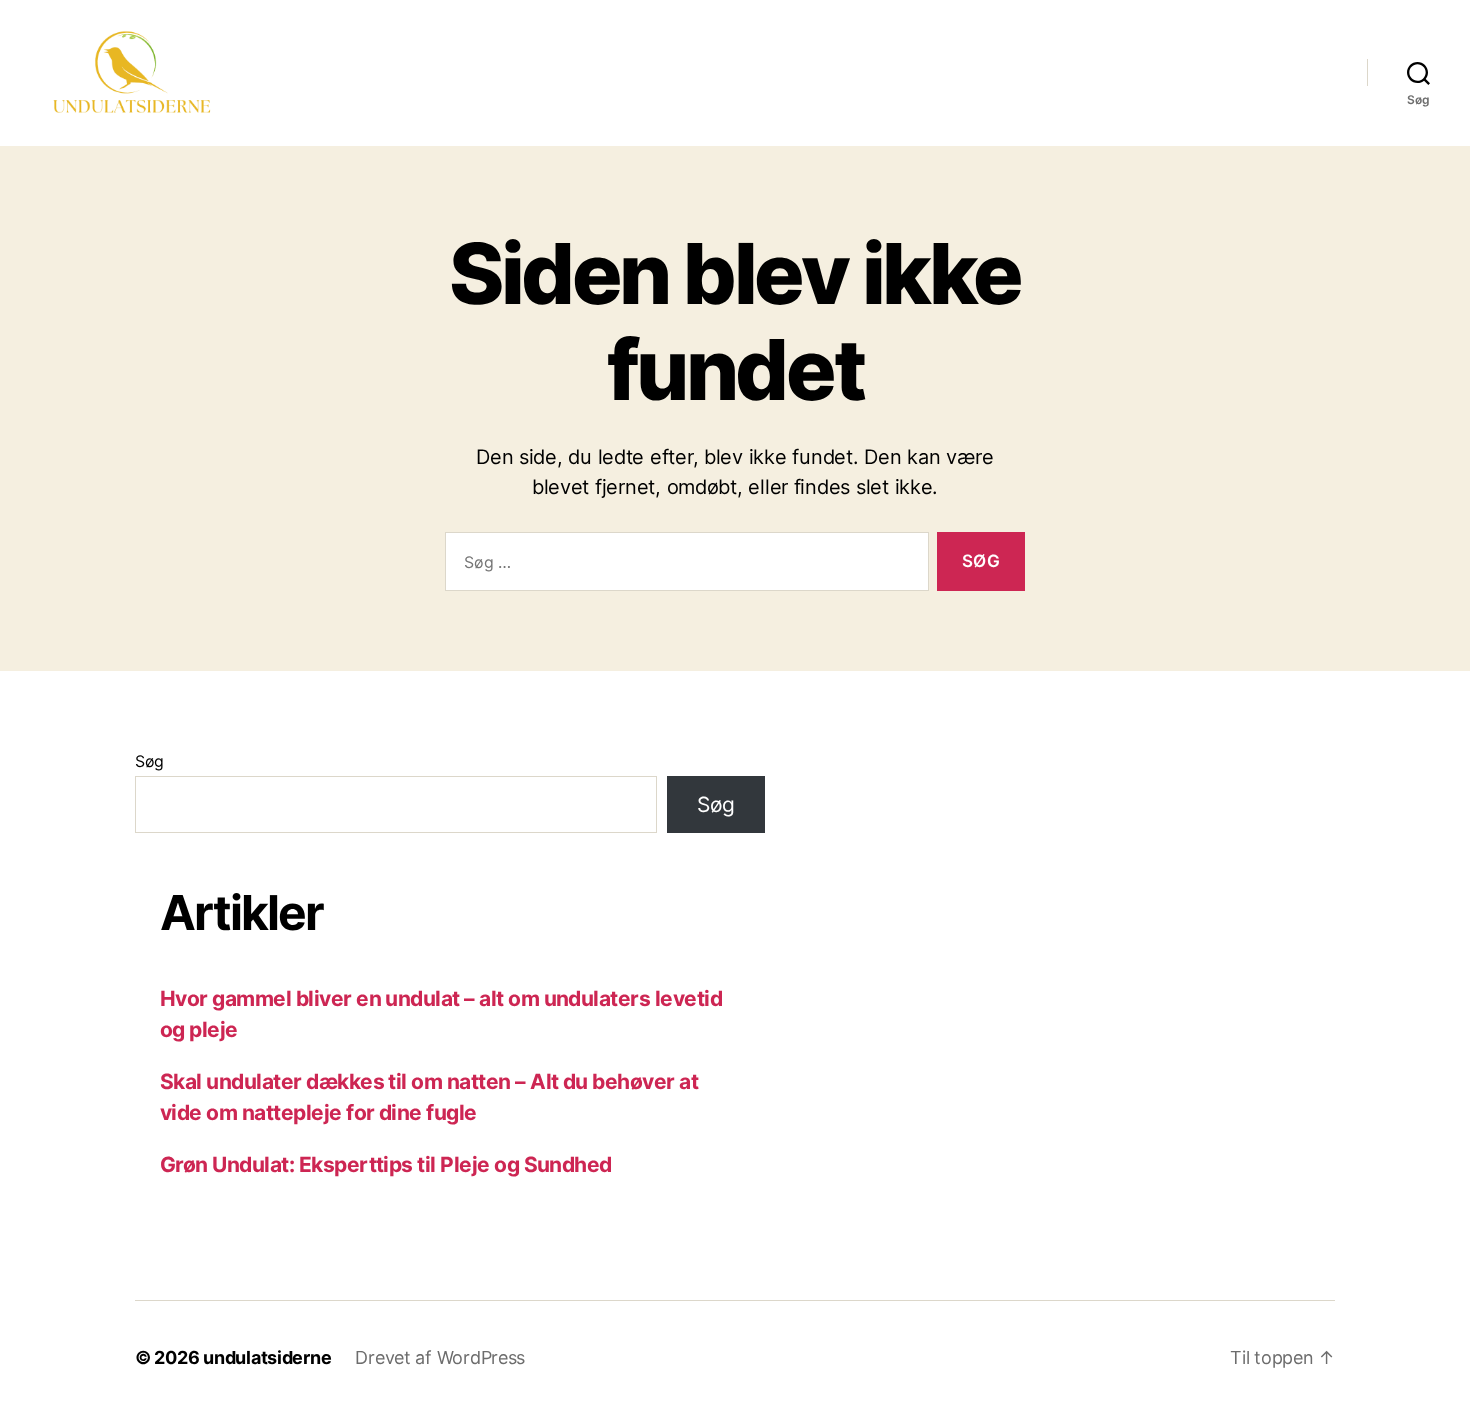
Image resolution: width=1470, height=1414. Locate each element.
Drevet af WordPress (440, 1357)
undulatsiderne (267, 1357)
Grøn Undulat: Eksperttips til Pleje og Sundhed (386, 1164)
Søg (149, 761)
